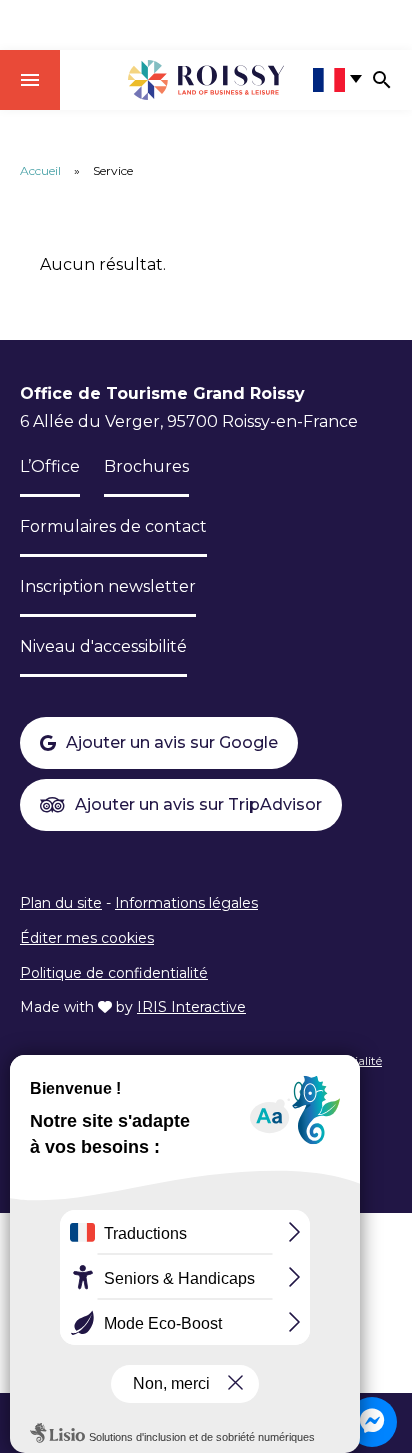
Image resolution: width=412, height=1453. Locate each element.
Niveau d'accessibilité (103, 646)
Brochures (146, 466)
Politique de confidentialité (114, 973)
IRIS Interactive (191, 1007)
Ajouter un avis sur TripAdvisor (198, 804)
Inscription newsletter (108, 586)
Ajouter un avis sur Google (172, 742)
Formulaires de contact (113, 526)
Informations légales (186, 903)
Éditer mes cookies (87, 938)
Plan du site (61, 903)
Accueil (40, 170)
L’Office (50, 466)
